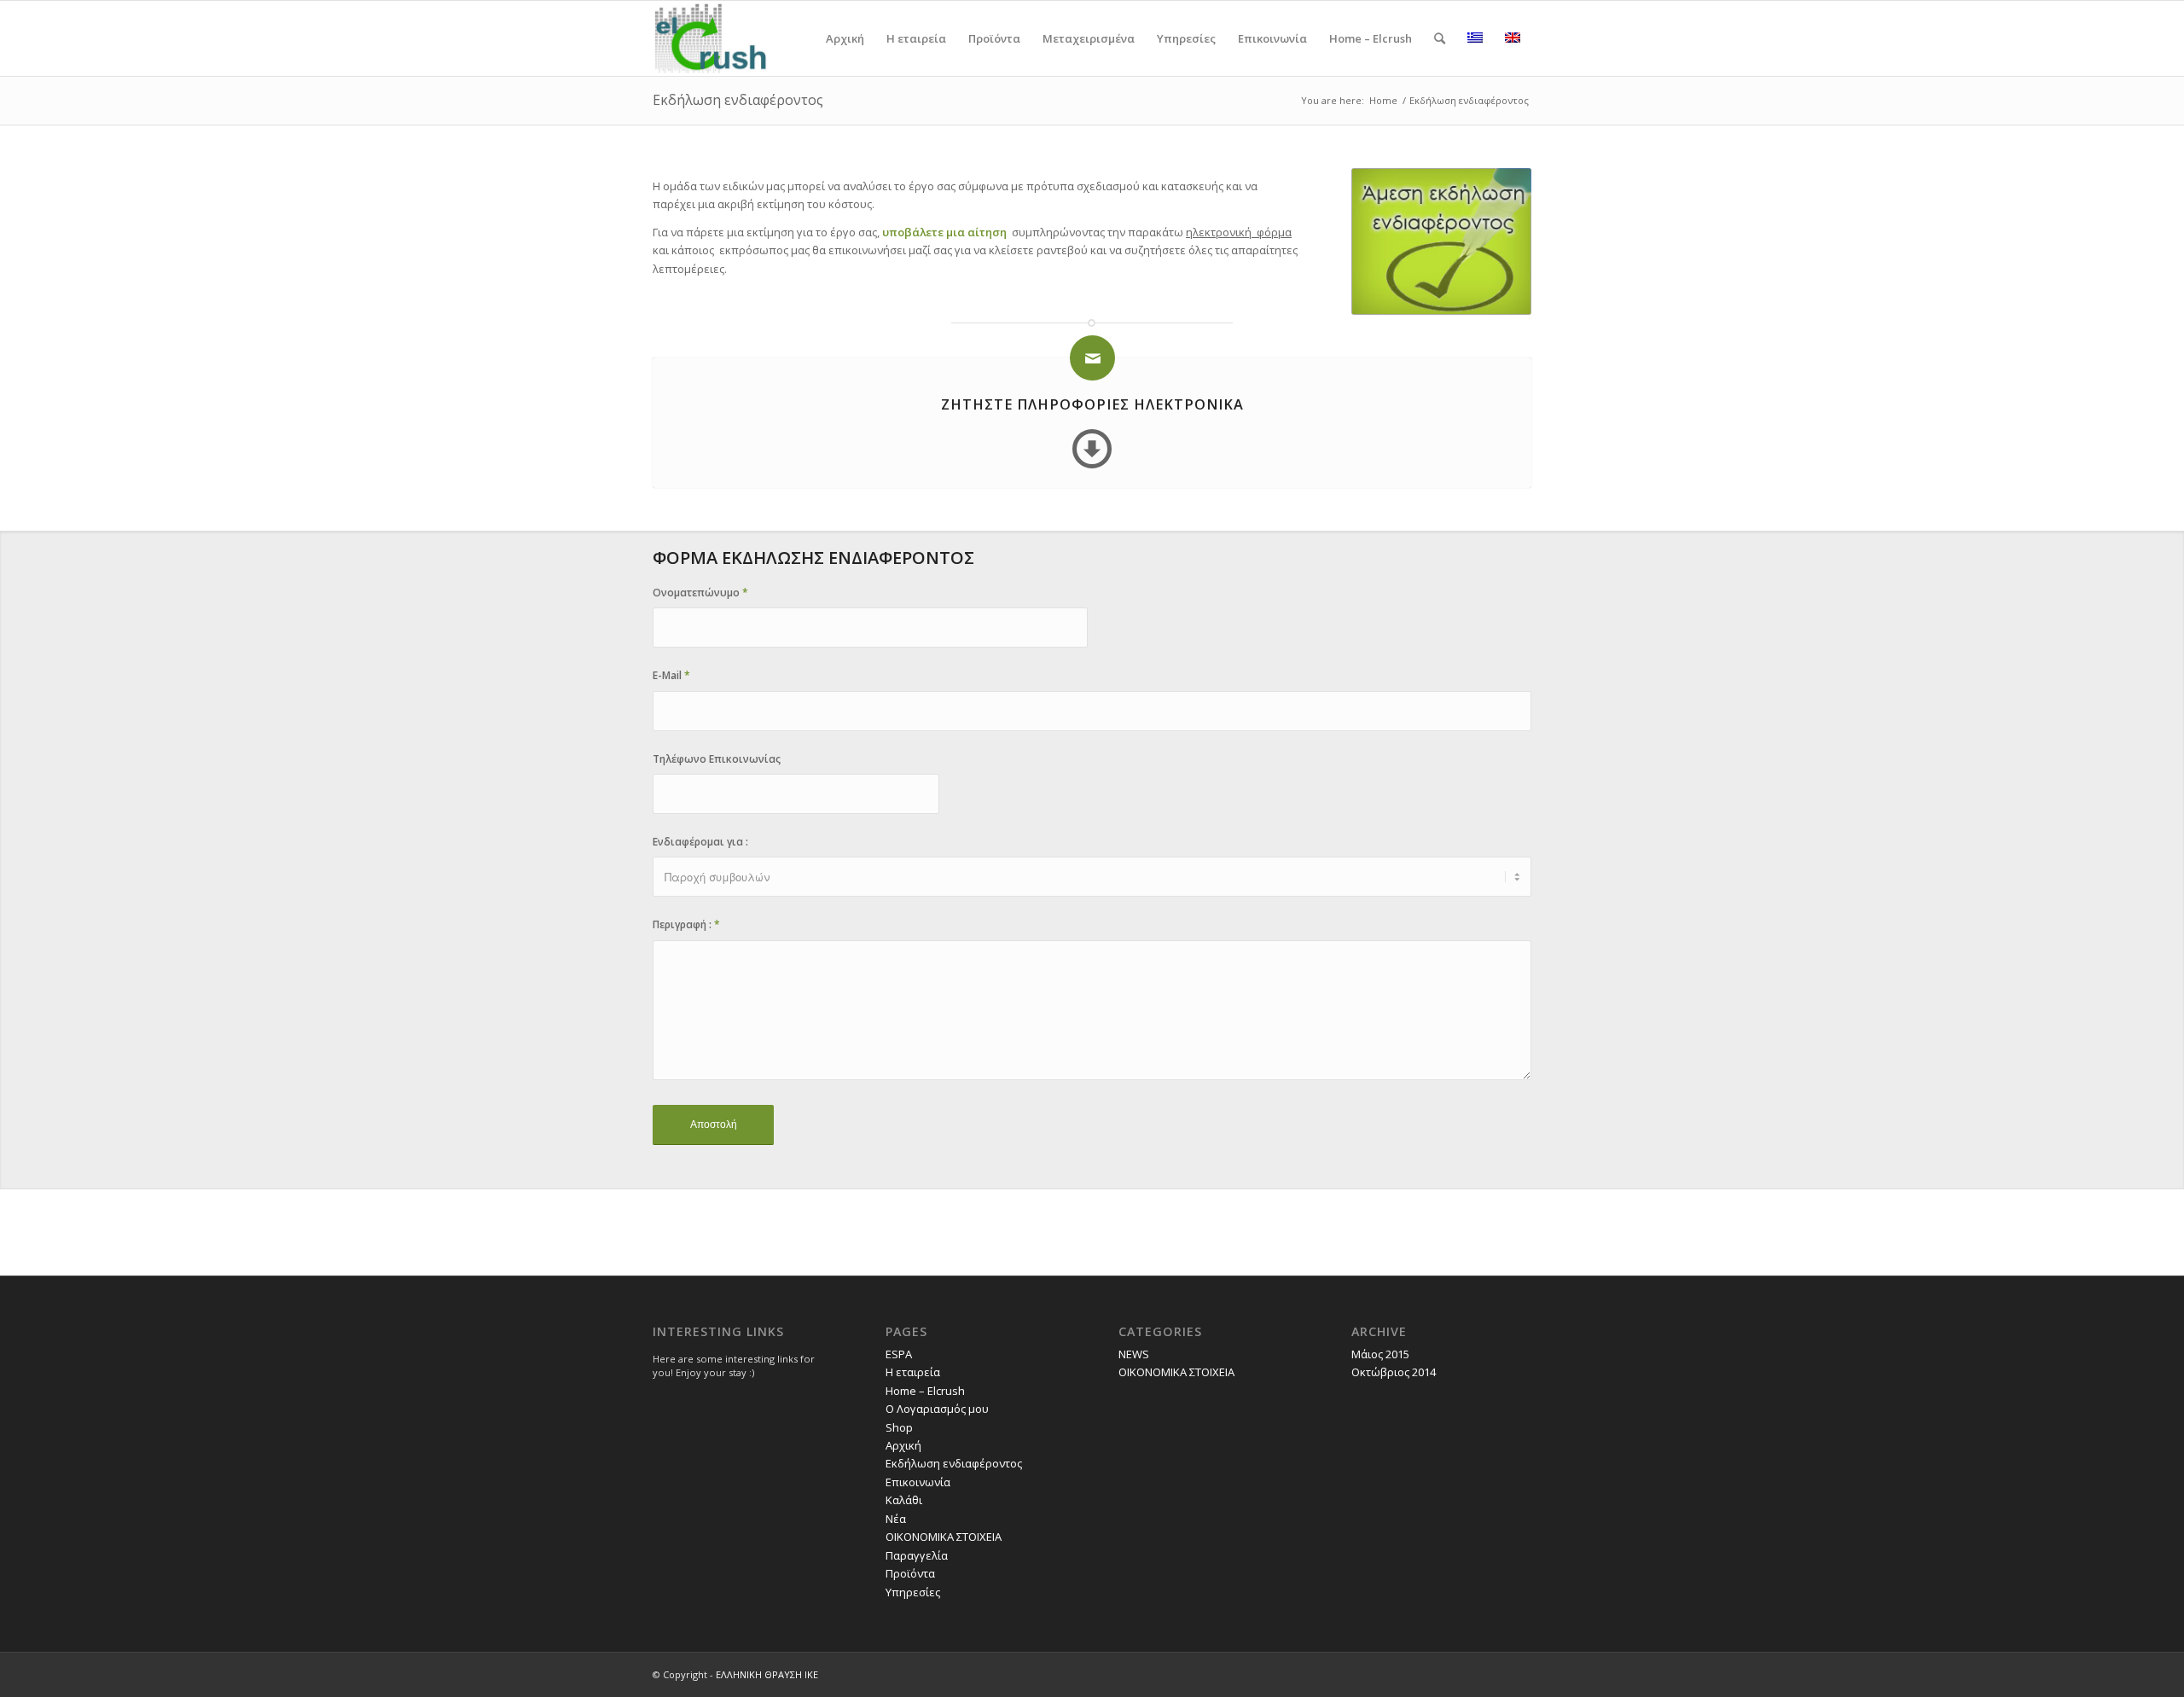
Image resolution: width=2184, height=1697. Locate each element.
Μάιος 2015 (1380, 1354)
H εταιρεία (913, 1372)
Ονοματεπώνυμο (700, 593)
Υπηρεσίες (913, 1592)
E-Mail (671, 675)
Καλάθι (904, 1500)
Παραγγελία (917, 1555)
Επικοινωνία (918, 1482)
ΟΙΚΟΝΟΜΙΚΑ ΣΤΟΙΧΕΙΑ (944, 1537)
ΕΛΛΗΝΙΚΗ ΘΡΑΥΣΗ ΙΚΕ (767, 1674)
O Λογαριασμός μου (937, 1409)
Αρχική (903, 1445)
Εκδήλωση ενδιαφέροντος (738, 100)
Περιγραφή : (686, 924)
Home (1383, 100)
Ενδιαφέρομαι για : (700, 842)
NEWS (1134, 1354)
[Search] (1440, 38)
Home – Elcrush (925, 1391)
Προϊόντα (910, 1573)
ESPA (899, 1354)
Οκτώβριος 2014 (1394, 1372)
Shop (899, 1427)
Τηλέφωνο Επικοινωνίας (717, 759)
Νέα (896, 1519)
